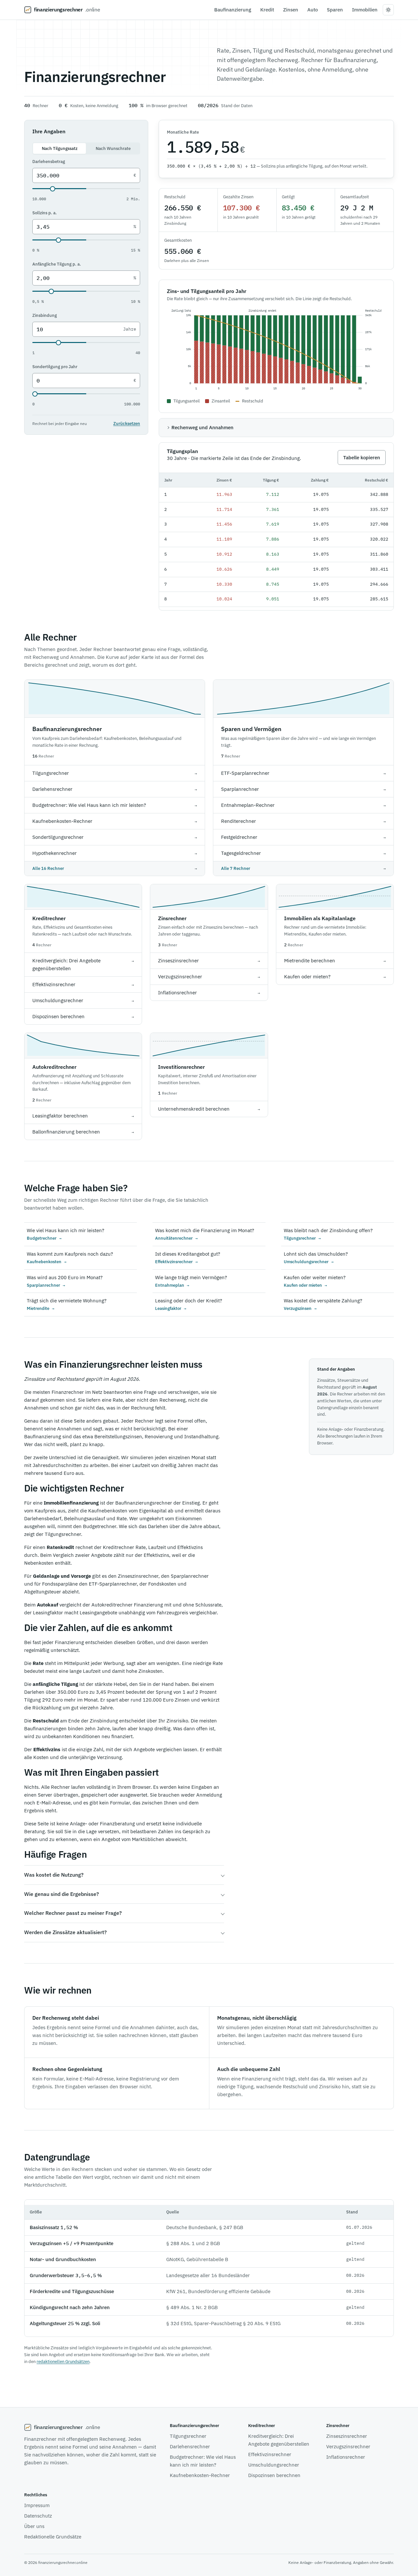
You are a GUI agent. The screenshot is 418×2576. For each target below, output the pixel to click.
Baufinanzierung (233, 10)
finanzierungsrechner (67, 9)
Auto (313, 10)
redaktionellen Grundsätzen (63, 2362)
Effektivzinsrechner (270, 2454)
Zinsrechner (172, 918)
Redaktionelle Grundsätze (53, 2537)
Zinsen (291, 10)
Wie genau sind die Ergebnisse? (62, 1894)
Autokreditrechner (54, 1067)
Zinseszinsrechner (347, 2436)
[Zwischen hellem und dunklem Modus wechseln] (388, 10)
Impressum (37, 2505)
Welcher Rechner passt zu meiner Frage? (73, 1913)
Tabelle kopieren (362, 457)
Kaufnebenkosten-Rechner (200, 2475)
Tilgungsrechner (188, 2436)
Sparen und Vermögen (251, 729)
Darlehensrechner (190, 2446)
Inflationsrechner (346, 2457)
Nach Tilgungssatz (60, 148)
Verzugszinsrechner (348, 2446)
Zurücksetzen (127, 424)
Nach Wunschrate (113, 148)
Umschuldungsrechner (274, 2465)
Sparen (335, 10)
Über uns (34, 2526)
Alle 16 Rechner (115, 868)
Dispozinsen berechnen (274, 2475)
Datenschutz (38, 2516)
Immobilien (365, 10)
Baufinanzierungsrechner (67, 729)
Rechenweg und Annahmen (202, 427)
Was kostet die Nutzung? (54, 1875)
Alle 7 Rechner (303, 868)
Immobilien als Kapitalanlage (320, 918)
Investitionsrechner (181, 1067)
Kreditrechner (49, 918)
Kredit (267, 10)
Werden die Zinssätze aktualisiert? (65, 1932)
